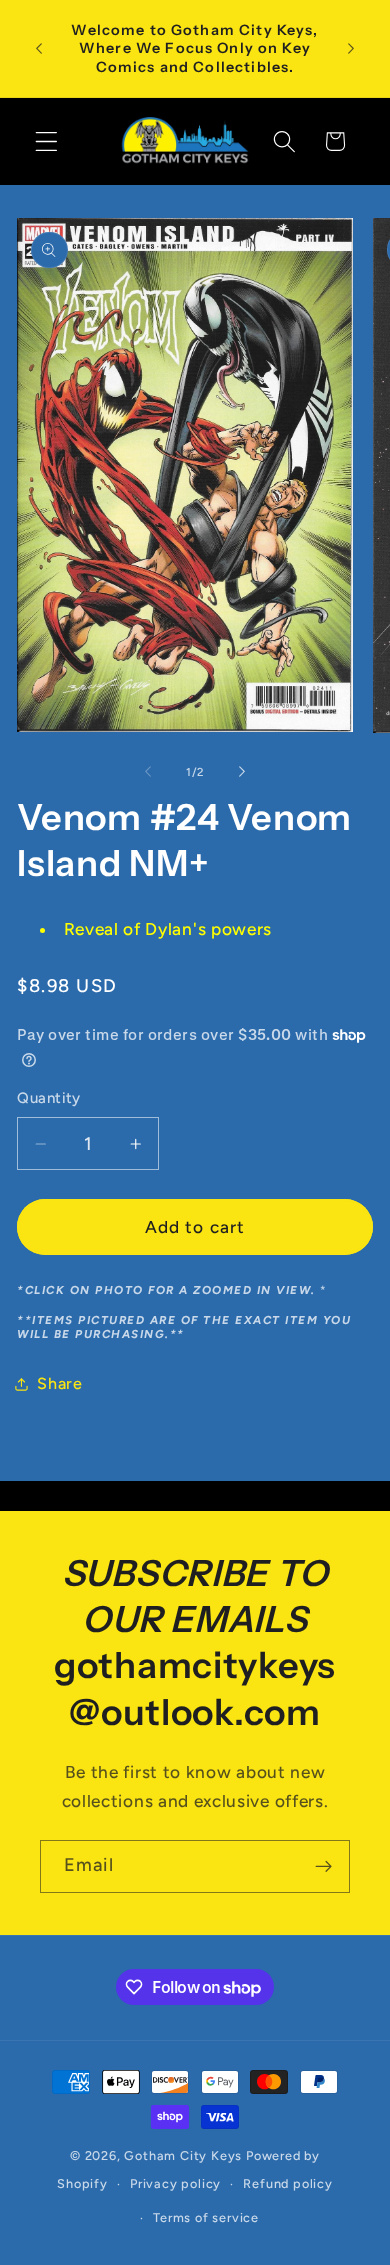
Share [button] (59, 1383)
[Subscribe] (323, 1867)
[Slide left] (148, 772)
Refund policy (287, 2183)
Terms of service (206, 2217)
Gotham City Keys (183, 2155)
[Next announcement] (351, 49)
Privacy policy (175, 2183)
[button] (46, 141)
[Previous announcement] (39, 49)
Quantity (49, 1098)
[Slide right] (242, 772)
